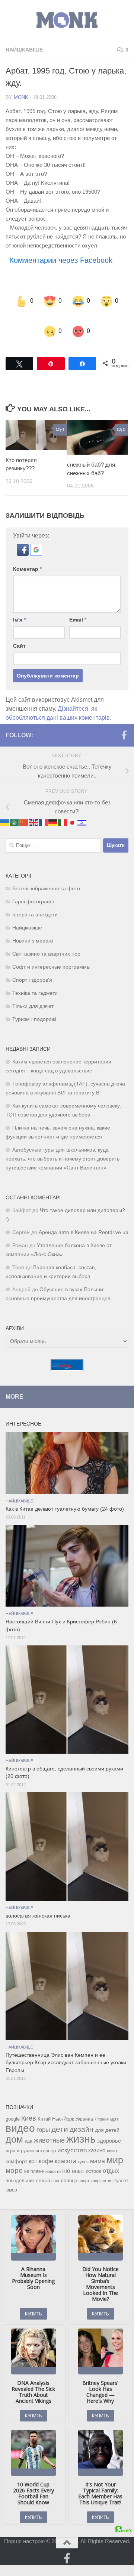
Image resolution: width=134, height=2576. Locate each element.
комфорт (16, 2146)
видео (20, 2113)
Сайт (19, 631)
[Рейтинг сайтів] (67, 1354)
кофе (46, 2146)
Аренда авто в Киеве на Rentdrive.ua (84, 1217)
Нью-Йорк (63, 2104)
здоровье (109, 2126)
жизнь (81, 2124)
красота (66, 2146)
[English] (34, 808)
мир (115, 2145)
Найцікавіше (24, 50)
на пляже (34, 2156)
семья (43, 2166)
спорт (84, 2166)
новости (53, 2156)
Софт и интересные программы (51, 952)
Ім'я (19, 605)
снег (55, 2166)
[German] (53, 808)
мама (98, 2146)
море (14, 2156)
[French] (44, 808)
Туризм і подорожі (34, 1004)
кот (33, 2146)
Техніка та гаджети (35, 978)
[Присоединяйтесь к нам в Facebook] (124, 720)
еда (28, 2126)
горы (43, 2115)
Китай (44, 2104)
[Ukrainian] (5, 808)
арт (114, 2104)
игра (10, 2136)
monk (21, 97)
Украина (84, 2104)
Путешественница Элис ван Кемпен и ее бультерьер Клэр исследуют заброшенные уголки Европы (66, 2048)
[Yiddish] (82, 808)
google (13, 2104)
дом (14, 2124)
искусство (72, 2135)
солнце (69, 2166)
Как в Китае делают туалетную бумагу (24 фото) (65, 1494)
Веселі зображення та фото (46, 874)
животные (49, 2125)
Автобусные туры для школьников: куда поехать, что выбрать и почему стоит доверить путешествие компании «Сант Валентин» (63, 1144)
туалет (121, 2166)
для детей (107, 2115)
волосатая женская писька (38, 1901)
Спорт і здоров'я (32, 965)
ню (66, 2156)
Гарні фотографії (33, 887)
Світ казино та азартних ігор (46, 939)
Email (78, 605)
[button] (23, 539)
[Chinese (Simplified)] (24, 808)
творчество (102, 2166)
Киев (29, 2103)
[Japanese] (73, 808)
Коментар (27, 554)
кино (112, 2136)
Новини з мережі (33, 926)
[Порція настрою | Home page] (67, 20)
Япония (102, 2104)
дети (60, 2114)
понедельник (20, 2166)
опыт (78, 2156)
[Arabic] (15, 808)
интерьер (46, 2136)
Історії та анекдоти (35, 900)
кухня (83, 2147)
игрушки (25, 2136)
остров (94, 2156)
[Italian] (63, 808)
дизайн (82, 2114)
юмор (11, 2175)
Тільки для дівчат (33, 991)
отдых (111, 2156)
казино (97, 2136)
